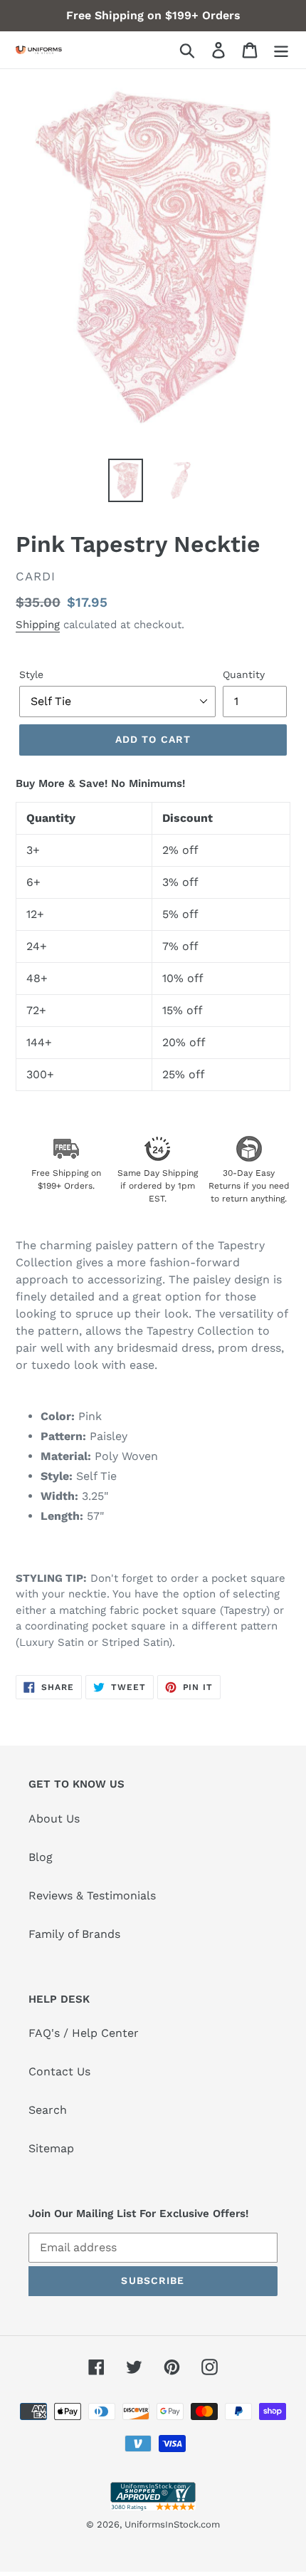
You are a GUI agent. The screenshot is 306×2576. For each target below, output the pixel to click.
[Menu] (281, 50)
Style (31, 674)
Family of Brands (74, 1934)
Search (48, 2110)
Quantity (244, 674)
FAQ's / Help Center (84, 2033)
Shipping (38, 625)
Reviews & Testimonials (92, 1896)
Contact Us (59, 2071)
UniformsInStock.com (172, 2524)
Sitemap (51, 2148)
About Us (54, 1819)
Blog (41, 1857)
